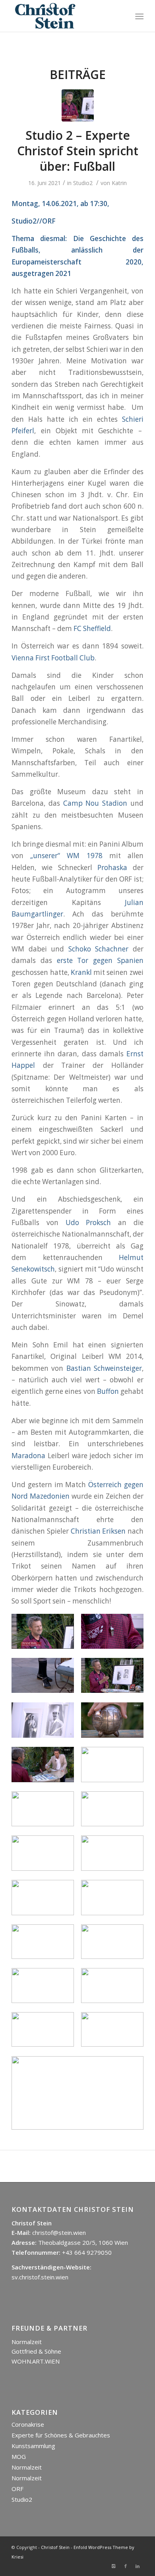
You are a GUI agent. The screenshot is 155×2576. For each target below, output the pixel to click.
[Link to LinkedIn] (138, 2566)
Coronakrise (28, 2424)
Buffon (108, 1391)
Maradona (28, 1456)
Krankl (82, 972)
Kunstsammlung (33, 2446)
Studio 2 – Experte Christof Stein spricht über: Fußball (78, 151)
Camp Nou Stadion (95, 803)
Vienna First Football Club (53, 658)
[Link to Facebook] (126, 2566)
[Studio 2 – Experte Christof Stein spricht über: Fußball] (78, 105)
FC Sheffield (92, 628)
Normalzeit (27, 2342)
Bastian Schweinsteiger (104, 1368)
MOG (19, 2456)
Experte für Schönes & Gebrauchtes (61, 2435)
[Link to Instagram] (114, 2566)
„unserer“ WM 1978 (66, 856)
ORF (17, 2489)
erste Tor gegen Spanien (100, 960)
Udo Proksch (88, 1222)
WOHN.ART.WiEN (36, 2361)
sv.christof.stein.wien (40, 2277)
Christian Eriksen (98, 1531)
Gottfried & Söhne (36, 2351)
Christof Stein (55, 2547)
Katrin (119, 183)
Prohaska (112, 867)
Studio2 (83, 183)
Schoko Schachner (99, 949)
